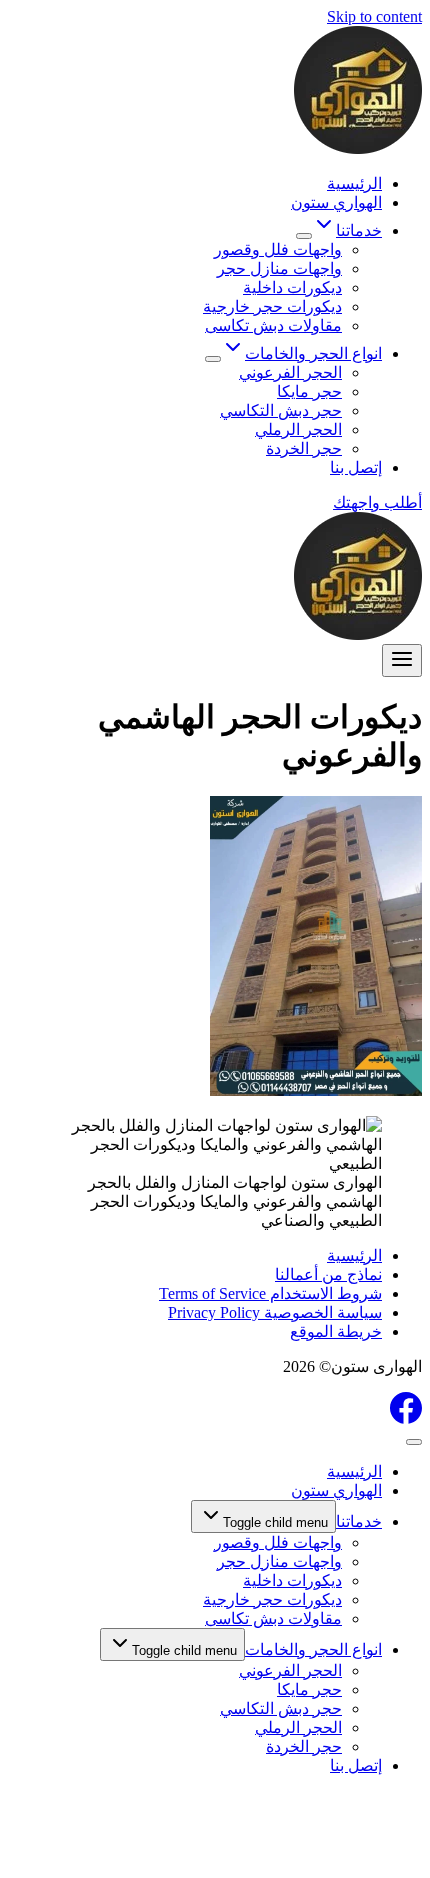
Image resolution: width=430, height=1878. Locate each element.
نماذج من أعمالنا (328, 1274)
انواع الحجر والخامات (313, 1649)
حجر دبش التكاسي (281, 410)
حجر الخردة (304, 448)
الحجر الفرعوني (290, 372)
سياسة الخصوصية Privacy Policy (275, 1312)
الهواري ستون (336, 202)
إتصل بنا (356, 467)
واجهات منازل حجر (279, 268)
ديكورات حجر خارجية (272, 306)
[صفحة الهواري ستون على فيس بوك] (406, 1418)
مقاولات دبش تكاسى (273, 325)
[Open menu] (402, 660)
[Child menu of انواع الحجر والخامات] (213, 359)
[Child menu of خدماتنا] (304, 236)
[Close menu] (414, 1442)
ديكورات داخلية (292, 287)
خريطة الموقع (336, 1331)
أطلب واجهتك (377, 502)
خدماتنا (359, 1521)
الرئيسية (354, 183)
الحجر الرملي (298, 429)
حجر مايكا (309, 391)
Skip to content (374, 16)
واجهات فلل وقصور (278, 249)
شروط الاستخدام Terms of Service (270, 1293)
